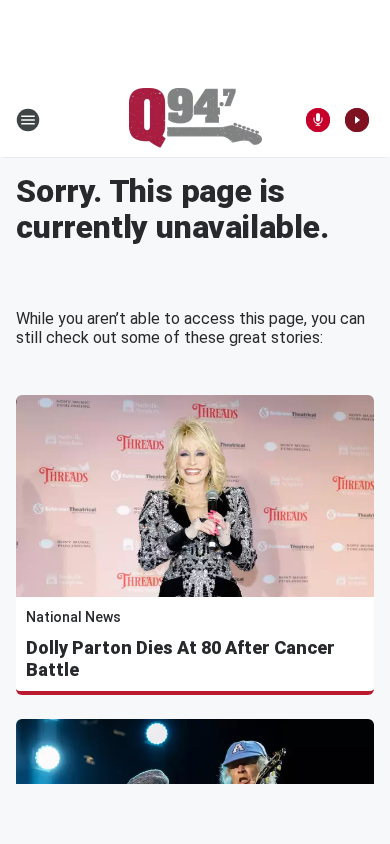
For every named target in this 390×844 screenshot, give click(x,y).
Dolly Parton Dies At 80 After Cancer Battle (180, 658)
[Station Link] (195, 120)
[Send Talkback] (318, 120)
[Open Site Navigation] (28, 120)
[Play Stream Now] (357, 120)
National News (73, 617)
